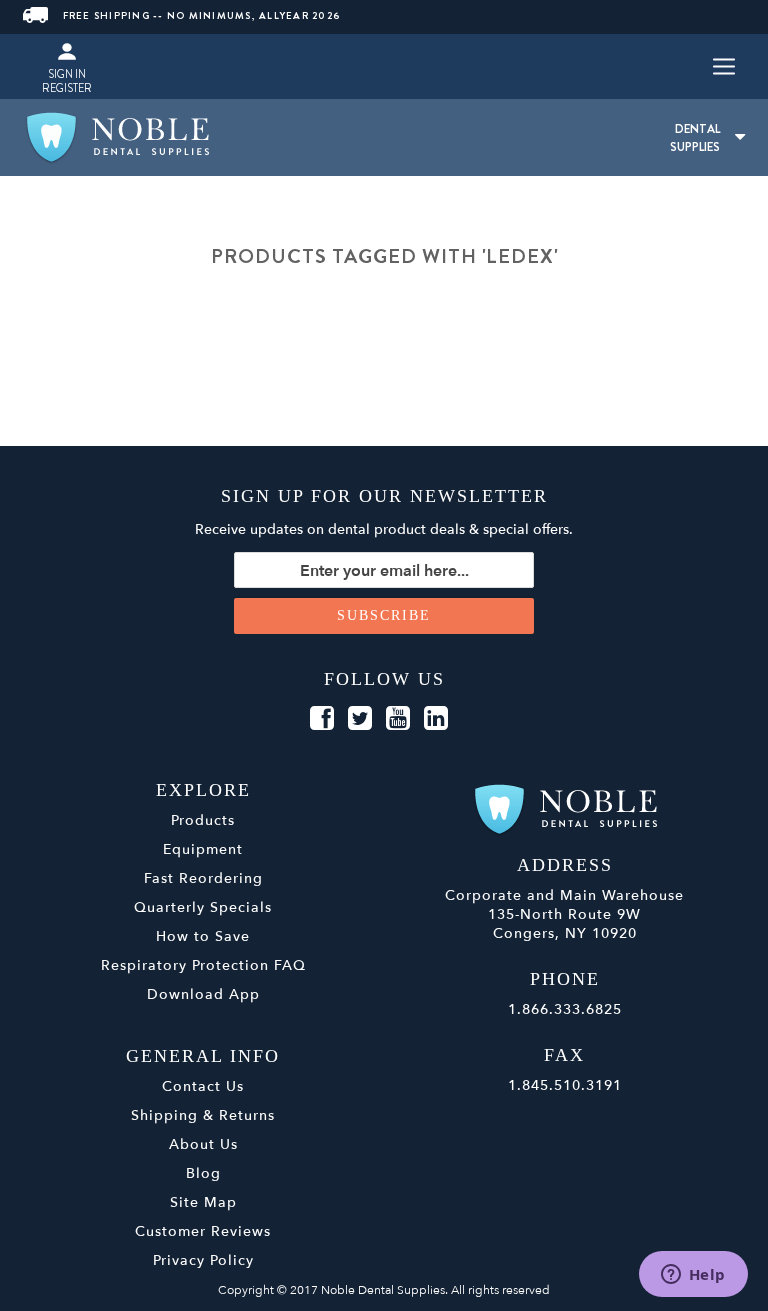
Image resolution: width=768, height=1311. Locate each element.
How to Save (203, 936)
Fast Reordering (203, 878)
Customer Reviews (203, 1231)
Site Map (203, 1202)
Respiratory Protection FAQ (203, 965)
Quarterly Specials (203, 907)
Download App (203, 994)
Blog (203, 1173)
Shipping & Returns (203, 1115)
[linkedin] (436, 719)
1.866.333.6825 (565, 1009)
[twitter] (360, 719)
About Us (203, 1144)
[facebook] (322, 719)
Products (203, 820)
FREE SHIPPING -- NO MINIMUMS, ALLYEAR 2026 (202, 15)
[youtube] (398, 719)
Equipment (203, 849)
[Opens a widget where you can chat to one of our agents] (693, 1276)
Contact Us (203, 1086)
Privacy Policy (203, 1260)
